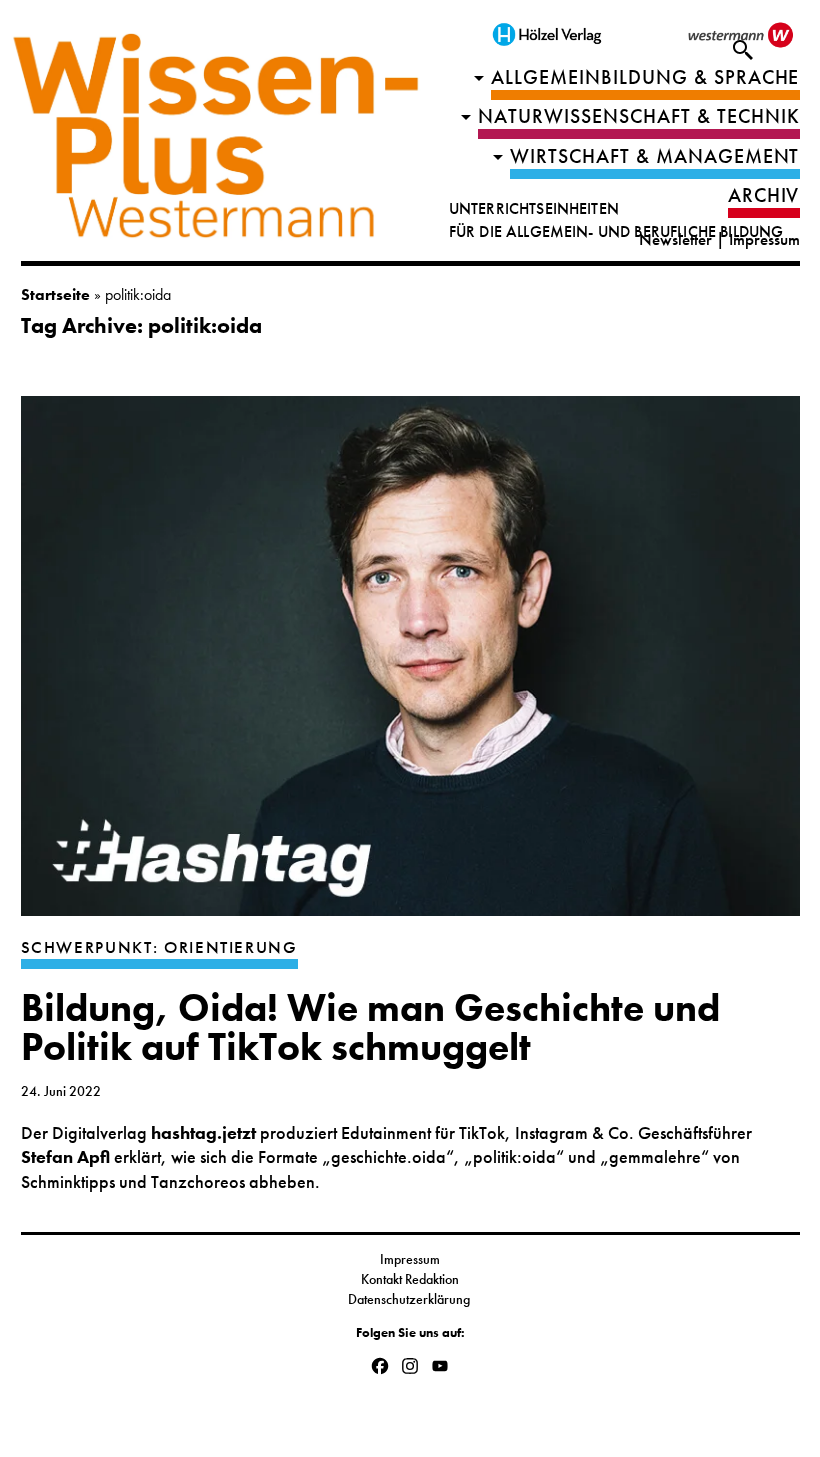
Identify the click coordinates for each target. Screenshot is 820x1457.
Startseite (55, 294)
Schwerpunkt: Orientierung (159, 947)
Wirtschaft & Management (655, 156)
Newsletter (675, 239)
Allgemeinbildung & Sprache (645, 77)
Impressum (764, 239)
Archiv (764, 195)
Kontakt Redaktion (410, 1279)
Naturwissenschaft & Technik (639, 116)
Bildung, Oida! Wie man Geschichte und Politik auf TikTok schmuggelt (370, 1027)
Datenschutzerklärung (410, 1299)
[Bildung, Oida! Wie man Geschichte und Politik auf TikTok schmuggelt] (410, 666)
